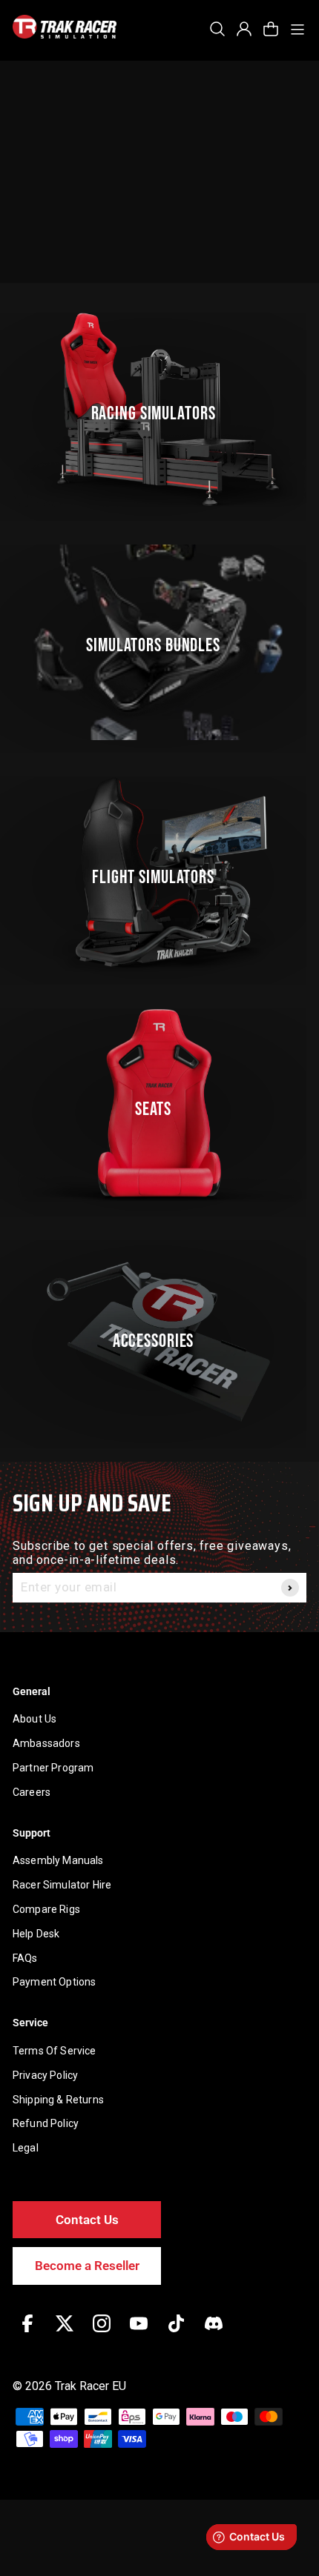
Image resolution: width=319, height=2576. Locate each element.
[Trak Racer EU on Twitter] (65, 2334)
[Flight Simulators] (159, 874)
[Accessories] (159, 1338)
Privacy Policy (45, 2075)
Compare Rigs (46, 1909)
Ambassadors (46, 1743)
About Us (34, 1719)
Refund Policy (46, 2123)
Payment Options (54, 1982)
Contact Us (87, 2220)
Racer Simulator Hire (62, 1885)
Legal (26, 2148)
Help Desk (36, 1934)
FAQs (25, 1958)
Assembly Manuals (58, 1860)
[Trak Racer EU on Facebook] (27, 2334)
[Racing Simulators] (159, 410)
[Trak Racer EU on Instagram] (102, 2334)
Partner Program (53, 1768)
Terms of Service (55, 2051)
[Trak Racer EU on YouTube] (139, 2334)
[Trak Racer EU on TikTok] (176, 2334)
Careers (32, 1792)
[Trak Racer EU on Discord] (214, 2334)
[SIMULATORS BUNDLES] (159, 642)
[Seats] (159, 1106)
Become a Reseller (87, 2266)
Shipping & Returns (58, 2100)
